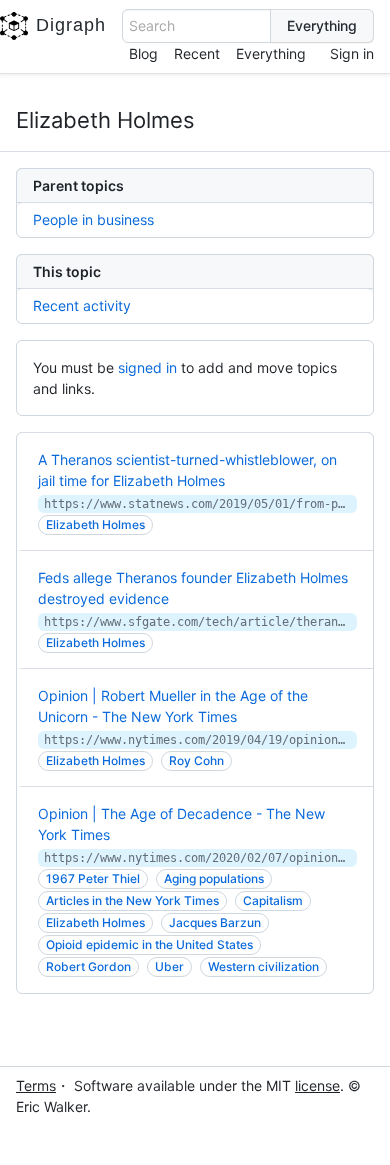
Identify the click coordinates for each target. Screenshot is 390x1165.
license (317, 1085)
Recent (197, 53)
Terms (36, 1085)
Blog (143, 53)
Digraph (71, 25)
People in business (93, 219)
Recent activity (82, 305)
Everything (271, 53)
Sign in (352, 53)
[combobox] (196, 26)
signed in (147, 367)
